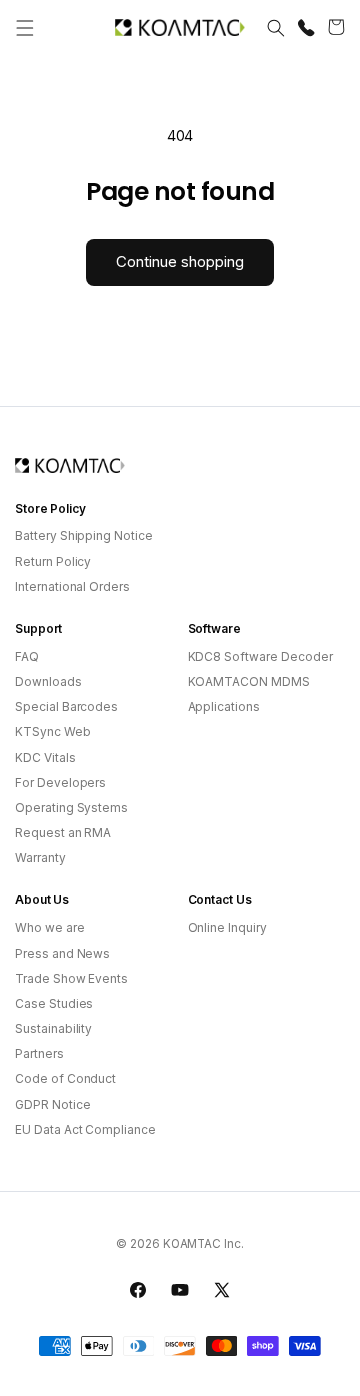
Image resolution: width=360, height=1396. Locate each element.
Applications (224, 706)
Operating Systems (71, 807)
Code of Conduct (65, 1078)
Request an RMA (63, 832)
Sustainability (53, 1028)
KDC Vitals (45, 757)
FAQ (27, 656)
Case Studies (54, 1003)
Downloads (48, 681)
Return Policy (53, 561)
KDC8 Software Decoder (260, 656)
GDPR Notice (52, 1104)
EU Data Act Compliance (85, 1129)
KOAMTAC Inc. (203, 1244)
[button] (25, 28)
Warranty (40, 857)
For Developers (60, 782)
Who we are (50, 927)
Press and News (62, 953)
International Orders (72, 586)
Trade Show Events (71, 978)
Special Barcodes (66, 706)
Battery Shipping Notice (84, 535)
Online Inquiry (227, 927)
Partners (39, 1053)
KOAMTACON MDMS (249, 681)
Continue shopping (180, 261)
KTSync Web (53, 731)
